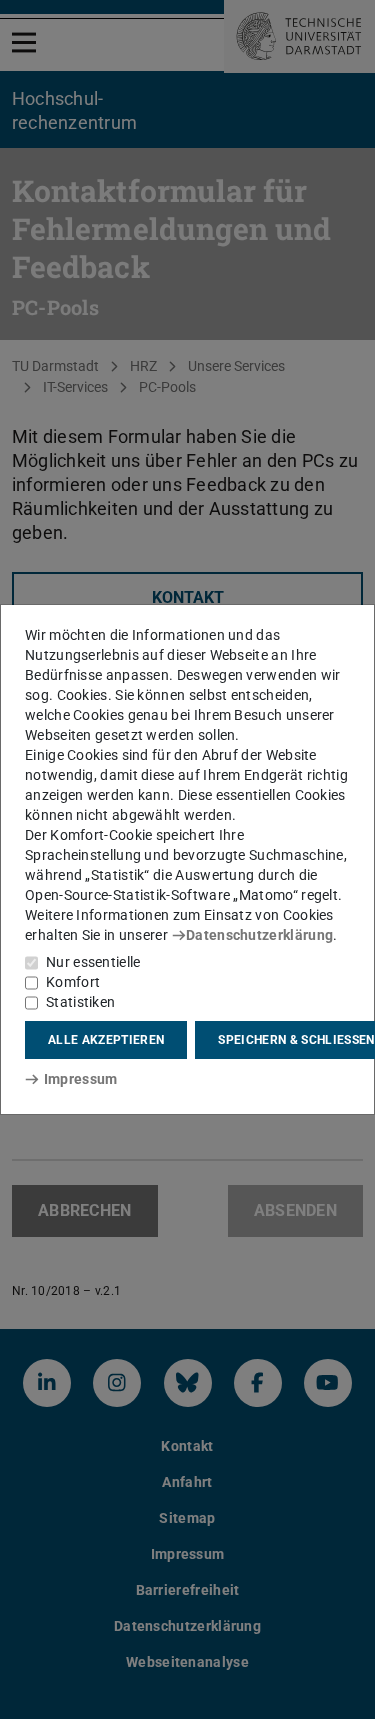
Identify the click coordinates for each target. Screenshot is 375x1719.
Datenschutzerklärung (259, 935)
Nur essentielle (93, 962)
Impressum (80, 1079)
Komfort (73, 982)
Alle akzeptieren (106, 1040)
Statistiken (80, 1002)
